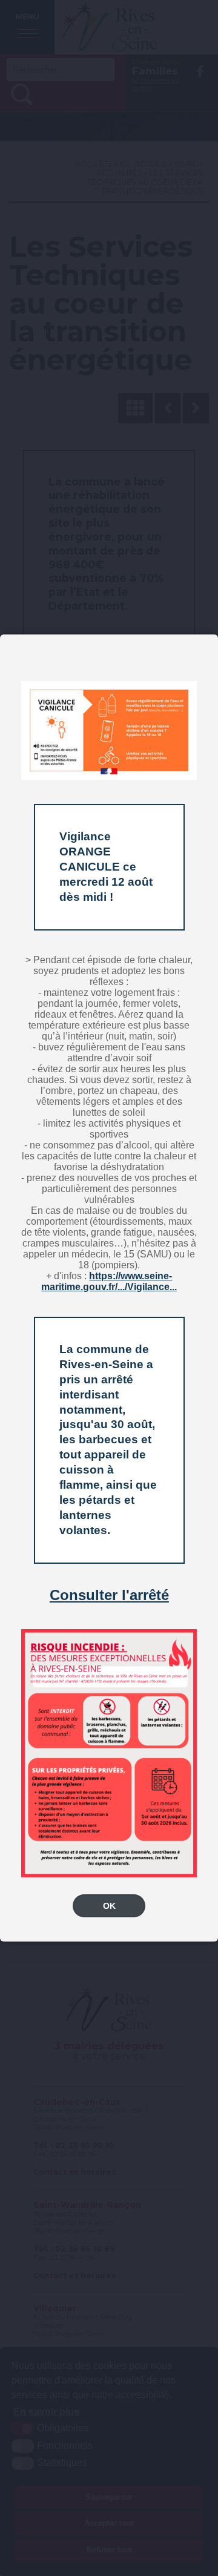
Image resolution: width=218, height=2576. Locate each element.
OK (109, 1906)
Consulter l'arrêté (109, 1595)
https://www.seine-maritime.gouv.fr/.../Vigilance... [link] (109, 1281)
